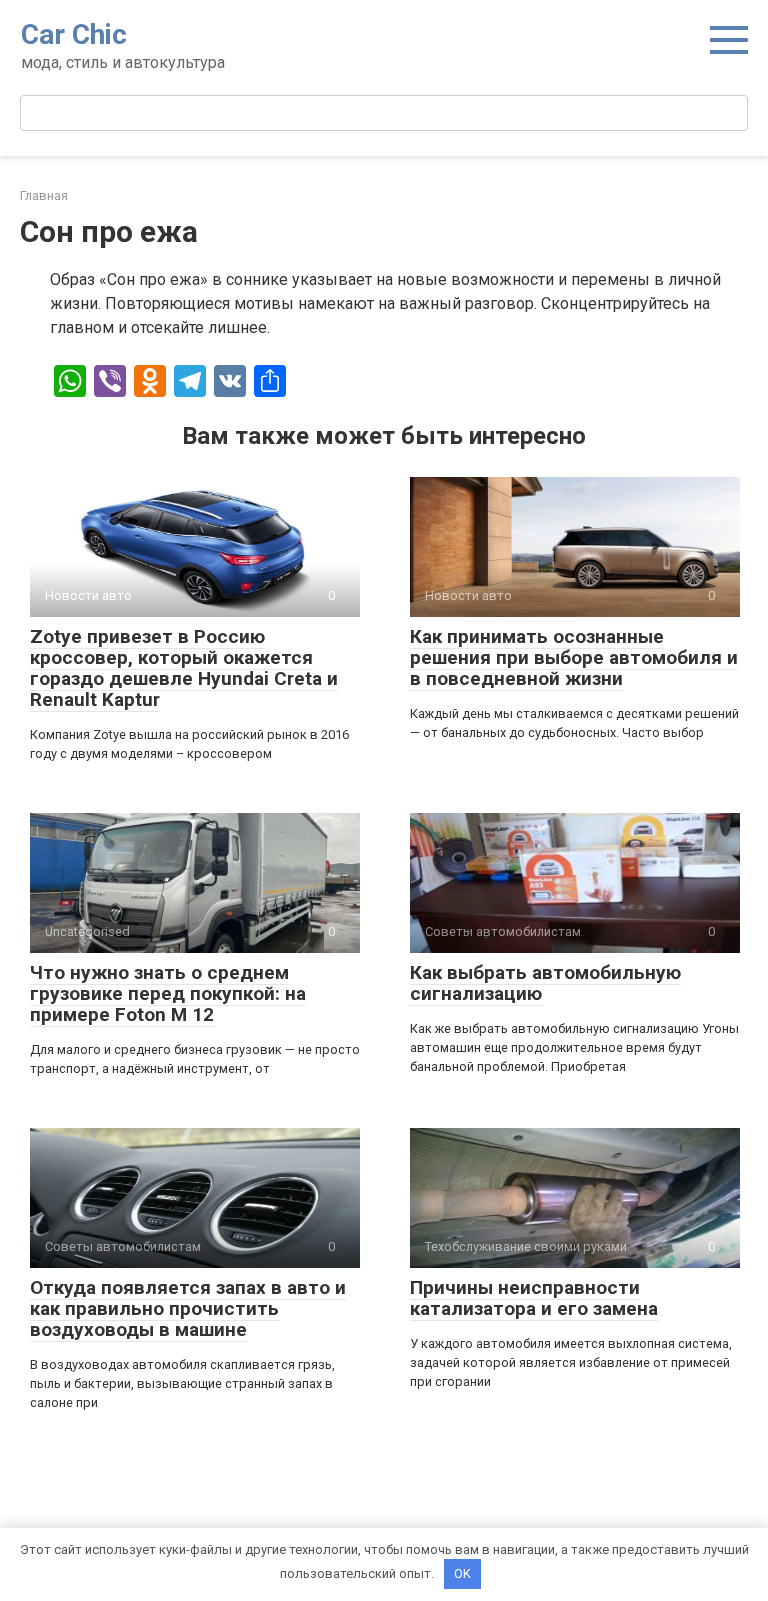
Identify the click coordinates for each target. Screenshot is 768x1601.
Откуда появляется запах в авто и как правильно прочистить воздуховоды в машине (188, 1308)
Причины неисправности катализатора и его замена (534, 1298)
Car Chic (74, 34)
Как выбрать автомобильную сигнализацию (545, 983)
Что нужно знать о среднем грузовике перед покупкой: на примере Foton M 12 (168, 993)
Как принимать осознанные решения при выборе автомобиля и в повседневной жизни (574, 657)
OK (462, 1573)
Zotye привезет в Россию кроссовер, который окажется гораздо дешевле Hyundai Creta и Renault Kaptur (184, 668)
